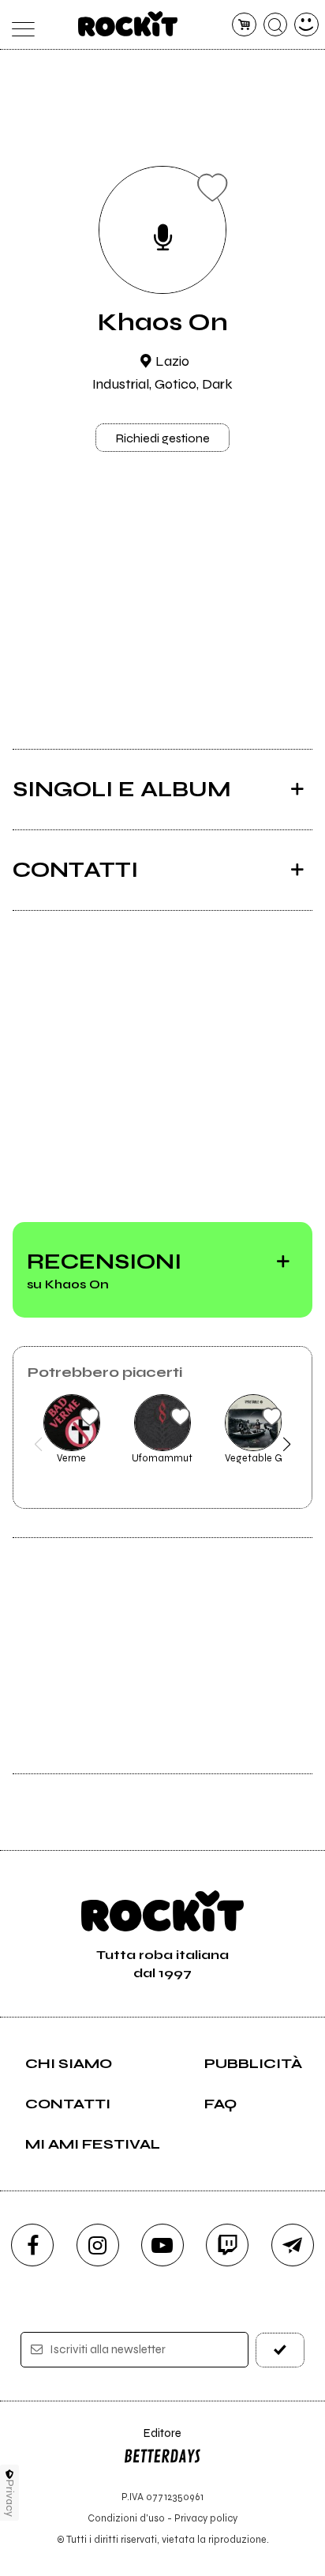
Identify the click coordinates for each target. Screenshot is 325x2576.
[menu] (19, 25)
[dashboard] (306, 25)
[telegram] (293, 2245)
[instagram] (98, 2245)
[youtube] (162, 2245)
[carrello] (244, 25)
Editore (152, 2441)
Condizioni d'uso (126, 2518)
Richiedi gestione (162, 438)
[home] (128, 24)
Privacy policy (206, 2518)
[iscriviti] (280, 2350)
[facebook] (32, 2245)
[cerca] (276, 25)
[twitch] (227, 2245)
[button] (38, 1444)
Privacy (10, 2498)
